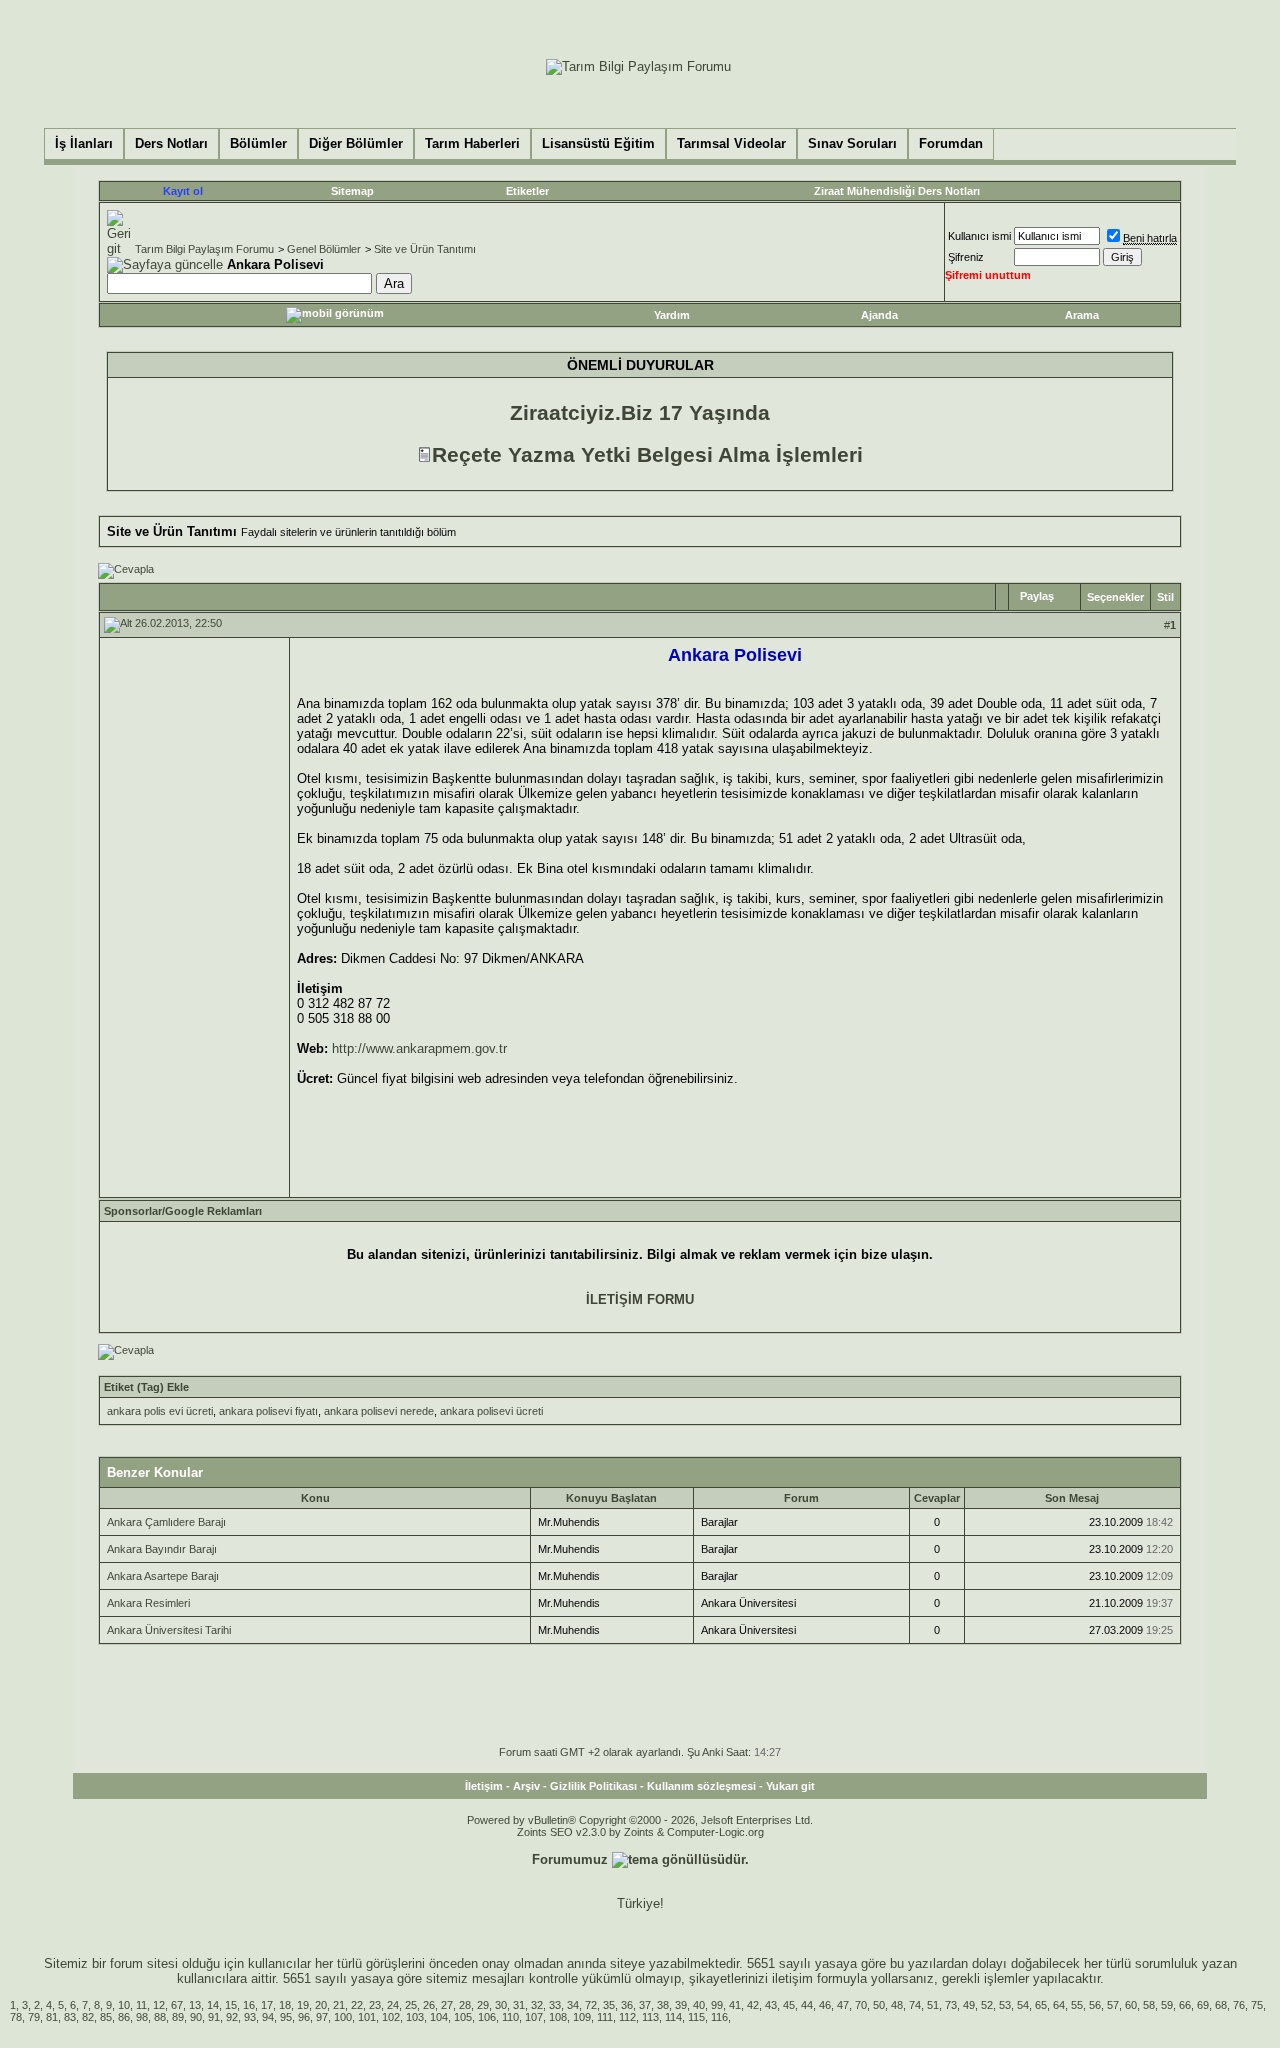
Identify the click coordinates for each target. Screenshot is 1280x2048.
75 (1257, 2005)
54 (1023, 2005)
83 (70, 2017)
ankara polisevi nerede (379, 1411)
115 (696, 2017)
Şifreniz (966, 257)
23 (375, 2005)
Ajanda (879, 315)
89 (178, 2017)
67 (177, 2005)
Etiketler (527, 191)
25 (411, 2005)
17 (267, 2005)
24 (393, 2005)
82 (88, 2017)
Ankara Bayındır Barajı (162, 1549)
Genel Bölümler (324, 249)
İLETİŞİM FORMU (640, 1299)
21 (339, 2005)
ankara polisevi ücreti (491, 1411)
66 (1185, 2005)
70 (861, 2005)
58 (1149, 2005)
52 (987, 2005)
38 (663, 2005)
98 (142, 2017)
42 (753, 2005)
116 (719, 2017)
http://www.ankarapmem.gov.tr (419, 1048)
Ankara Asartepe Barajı (163, 1576)
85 (106, 2017)
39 (681, 2005)
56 (1095, 2005)
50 (879, 2005)
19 (303, 2005)
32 (537, 2005)
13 (195, 2005)
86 (124, 2017)
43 (771, 2005)
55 (1077, 2005)
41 (735, 2005)
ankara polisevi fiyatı (268, 1411)
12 (159, 2005)
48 (897, 2005)
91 (214, 2017)
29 (483, 2005)
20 (321, 2005)
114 (673, 2017)
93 (250, 2017)
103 (415, 2017)
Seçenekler (1115, 597)
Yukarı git (790, 1786)
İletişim (484, 1786)
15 (231, 2005)
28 (465, 2005)
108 (558, 2017)
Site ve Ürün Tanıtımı (425, 249)
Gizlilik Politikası (593, 1786)
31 (519, 2005)
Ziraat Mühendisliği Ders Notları (897, 191)
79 (34, 2017)
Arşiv (526, 1786)
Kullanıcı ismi (979, 236)
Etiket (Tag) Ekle (146, 1387)
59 (1167, 2005)
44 (807, 2005)
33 (555, 2005)
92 (232, 2017)
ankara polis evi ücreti (160, 1411)
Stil (1165, 597)
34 (573, 2005)
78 (16, 2017)
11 (141, 2005)
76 (1239, 2005)
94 (268, 2017)
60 (1131, 2005)
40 (699, 2005)
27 (447, 2005)
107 (534, 2017)
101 (367, 2017)
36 (627, 2005)
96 (304, 2017)
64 (1059, 2005)
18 (285, 2005)
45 (789, 2005)
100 (343, 2017)
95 (286, 2017)
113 (650, 2017)
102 (391, 2017)
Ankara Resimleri (148, 1603)
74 (915, 2005)
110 (510, 2017)
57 (1113, 2005)
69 (1203, 2005)
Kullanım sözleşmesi (701, 1786)
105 (463, 2017)
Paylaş (1037, 596)
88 (160, 2017)
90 (196, 2017)
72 (591, 2005)
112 (627, 2017)
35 (609, 2005)
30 (501, 2005)
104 (439, 2017)
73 (951, 2005)
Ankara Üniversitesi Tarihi (169, 1630)
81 (52, 2017)
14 (213, 2005)
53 (1005, 2005)
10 (124, 2005)
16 (249, 2005)
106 (487, 2017)
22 (357, 2005)
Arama (1082, 315)
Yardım (672, 315)
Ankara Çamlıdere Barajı (166, 1522)
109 (582, 2017)
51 (933, 2005)
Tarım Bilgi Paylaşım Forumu (204, 249)
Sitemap (352, 191)
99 (717, 2005)
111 (605, 2017)
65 (1041, 2005)
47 (843, 2005)
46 (825, 2005)
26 (429, 2005)
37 (645, 2005)
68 (1221, 2005)
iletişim (792, 1978)
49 (969, 2005)
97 (322, 2017)
